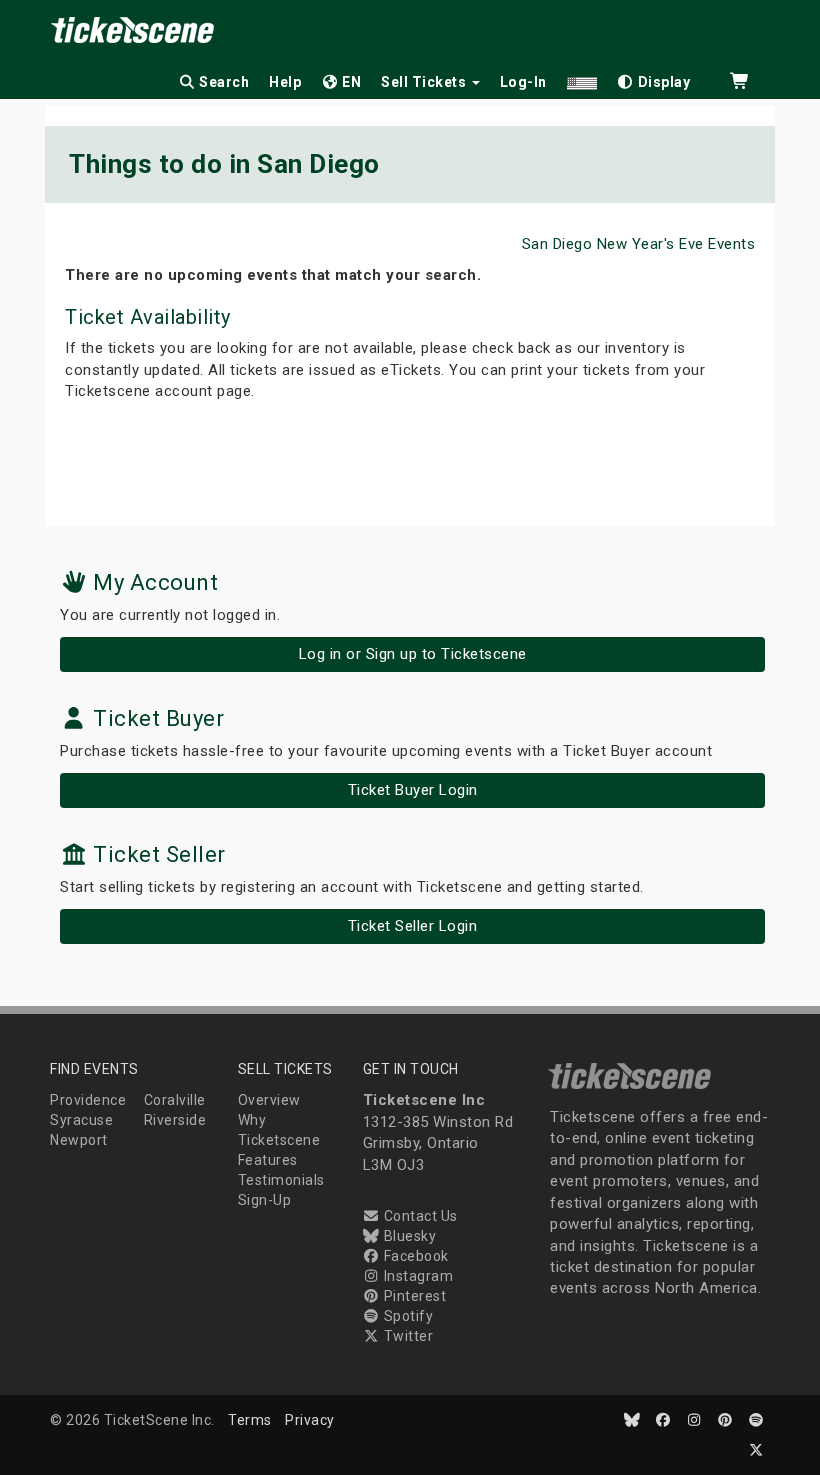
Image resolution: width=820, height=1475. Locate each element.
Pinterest (413, 1296)
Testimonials (281, 1180)
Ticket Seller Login (413, 926)
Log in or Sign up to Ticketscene (413, 654)
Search (223, 82)
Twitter (406, 1336)
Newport (79, 1140)
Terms (250, 1420)
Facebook (414, 1256)
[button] (582, 78)
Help (285, 82)
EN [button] (350, 82)
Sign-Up (265, 1200)
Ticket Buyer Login (413, 790)
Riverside (175, 1120)
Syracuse (81, 1120)
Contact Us (419, 1216)
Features (268, 1160)
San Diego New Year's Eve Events (639, 244)
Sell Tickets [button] (425, 82)
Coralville (175, 1100)
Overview (269, 1100)
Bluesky (408, 1236)
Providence (88, 1100)
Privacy (310, 1420)
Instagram (416, 1276)
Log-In (523, 82)
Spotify (406, 1316)
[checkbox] (654, 78)
